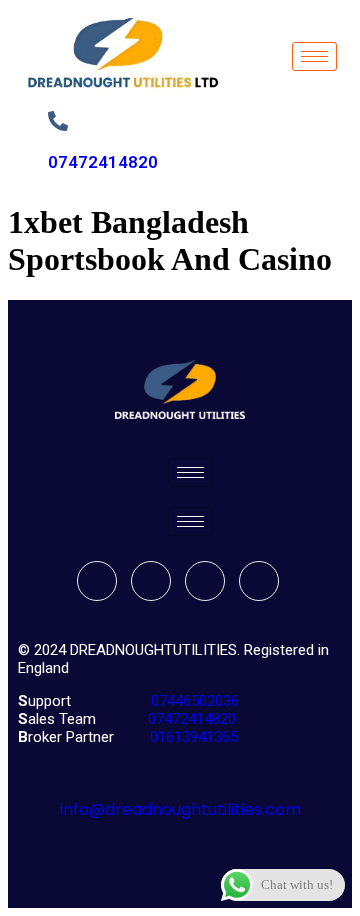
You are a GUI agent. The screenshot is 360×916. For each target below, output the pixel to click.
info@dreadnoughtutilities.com (180, 809)
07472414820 (103, 162)
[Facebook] (97, 581)
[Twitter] (151, 581)
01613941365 (190, 737)
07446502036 (193, 701)
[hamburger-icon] (314, 56)
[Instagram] (259, 581)
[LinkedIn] (205, 581)
